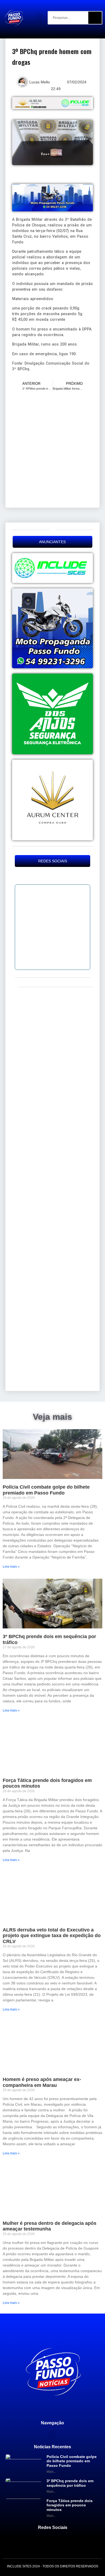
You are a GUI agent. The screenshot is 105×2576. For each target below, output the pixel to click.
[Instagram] (53, 876)
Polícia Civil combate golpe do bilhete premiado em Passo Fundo (46, 1490)
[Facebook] (43, 876)
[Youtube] (62, 876)
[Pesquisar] (95, 18)
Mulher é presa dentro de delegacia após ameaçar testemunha (50, 2226)
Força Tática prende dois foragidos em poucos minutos (70, 2505)
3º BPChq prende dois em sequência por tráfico (70, 2483)
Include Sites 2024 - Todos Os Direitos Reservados (53, 2566)
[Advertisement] (52, 449)
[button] (39, 18)
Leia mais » (11, 1567)
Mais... (51, 2472)
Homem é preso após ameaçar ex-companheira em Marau (42, 2082)
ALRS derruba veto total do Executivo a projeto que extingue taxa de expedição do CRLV (52, 1936)
